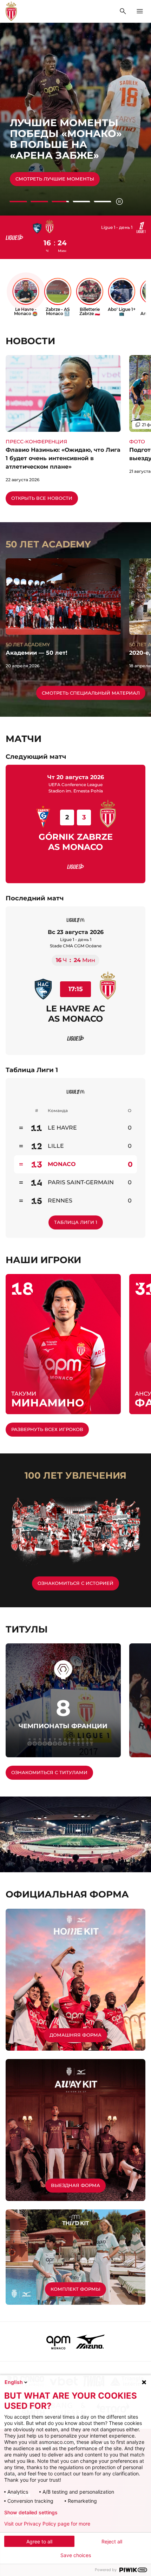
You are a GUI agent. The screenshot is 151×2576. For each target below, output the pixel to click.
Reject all (112, 2541)
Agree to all (39, 2541)
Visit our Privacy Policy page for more (47, 2524)
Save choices (76, 2555)
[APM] (58, 2342)
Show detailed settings (31, 2513)
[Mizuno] (90, 2342)
